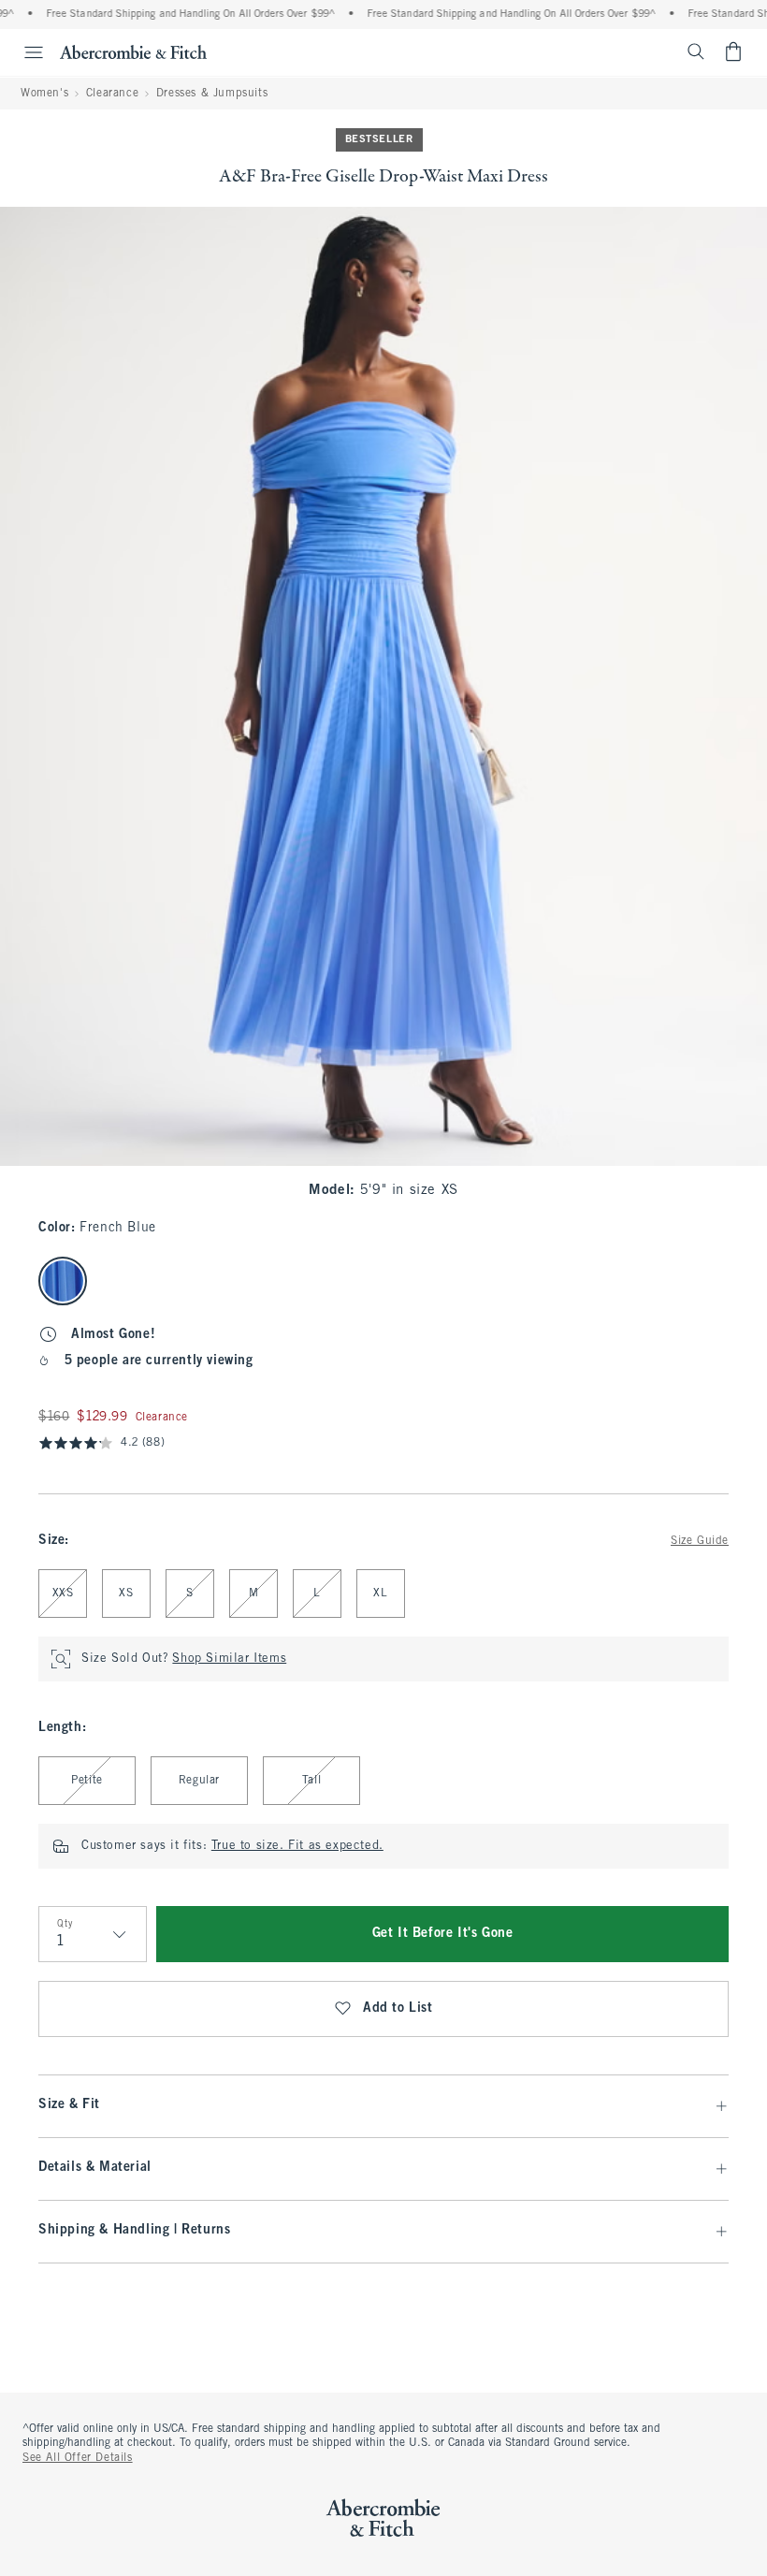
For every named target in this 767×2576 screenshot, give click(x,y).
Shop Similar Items (229, 1659)
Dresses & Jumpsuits (212, 94)
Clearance (112, 94)
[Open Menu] (24, 52)
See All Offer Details (78, 2458)
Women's (44, 94)
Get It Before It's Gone (443, 1934)
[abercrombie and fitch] (133, 51)
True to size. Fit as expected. (297, 1846)
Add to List (398, 2008)
